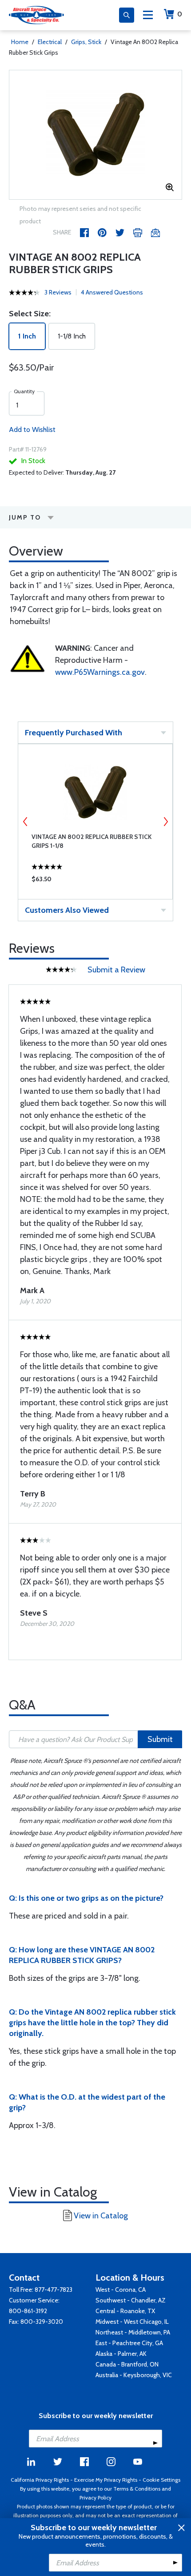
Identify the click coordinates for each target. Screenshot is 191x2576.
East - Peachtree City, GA (129, 2343)
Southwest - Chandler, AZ (131, 2300)
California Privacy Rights (40, 2480)
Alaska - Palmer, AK (121, 2354)
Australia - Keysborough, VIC (134, 2375)
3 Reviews (58, 292)
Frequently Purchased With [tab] (74, 733)
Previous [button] (25, 822)
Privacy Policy (95, 2497)
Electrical (50, 42)
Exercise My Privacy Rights (106, 2480)
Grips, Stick (86, 42)
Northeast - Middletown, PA (133, 2332)
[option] (95, 135)
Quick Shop (95, 881)
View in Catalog (101, 2216)
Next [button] (166, 822)
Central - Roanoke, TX (125, 2311)
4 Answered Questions (112, 292)
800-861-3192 (28, 2311)
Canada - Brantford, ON (127, 2364)
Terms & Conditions (137, 2489)
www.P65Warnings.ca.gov (100, 672)
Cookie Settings (161, 2480)
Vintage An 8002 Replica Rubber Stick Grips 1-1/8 (92, 841)
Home (20, 42)
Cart (180, 14)
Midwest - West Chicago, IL (132, 2322)
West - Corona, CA (121, 2290)
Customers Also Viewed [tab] (67, 910)
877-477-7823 (54, 2290)
